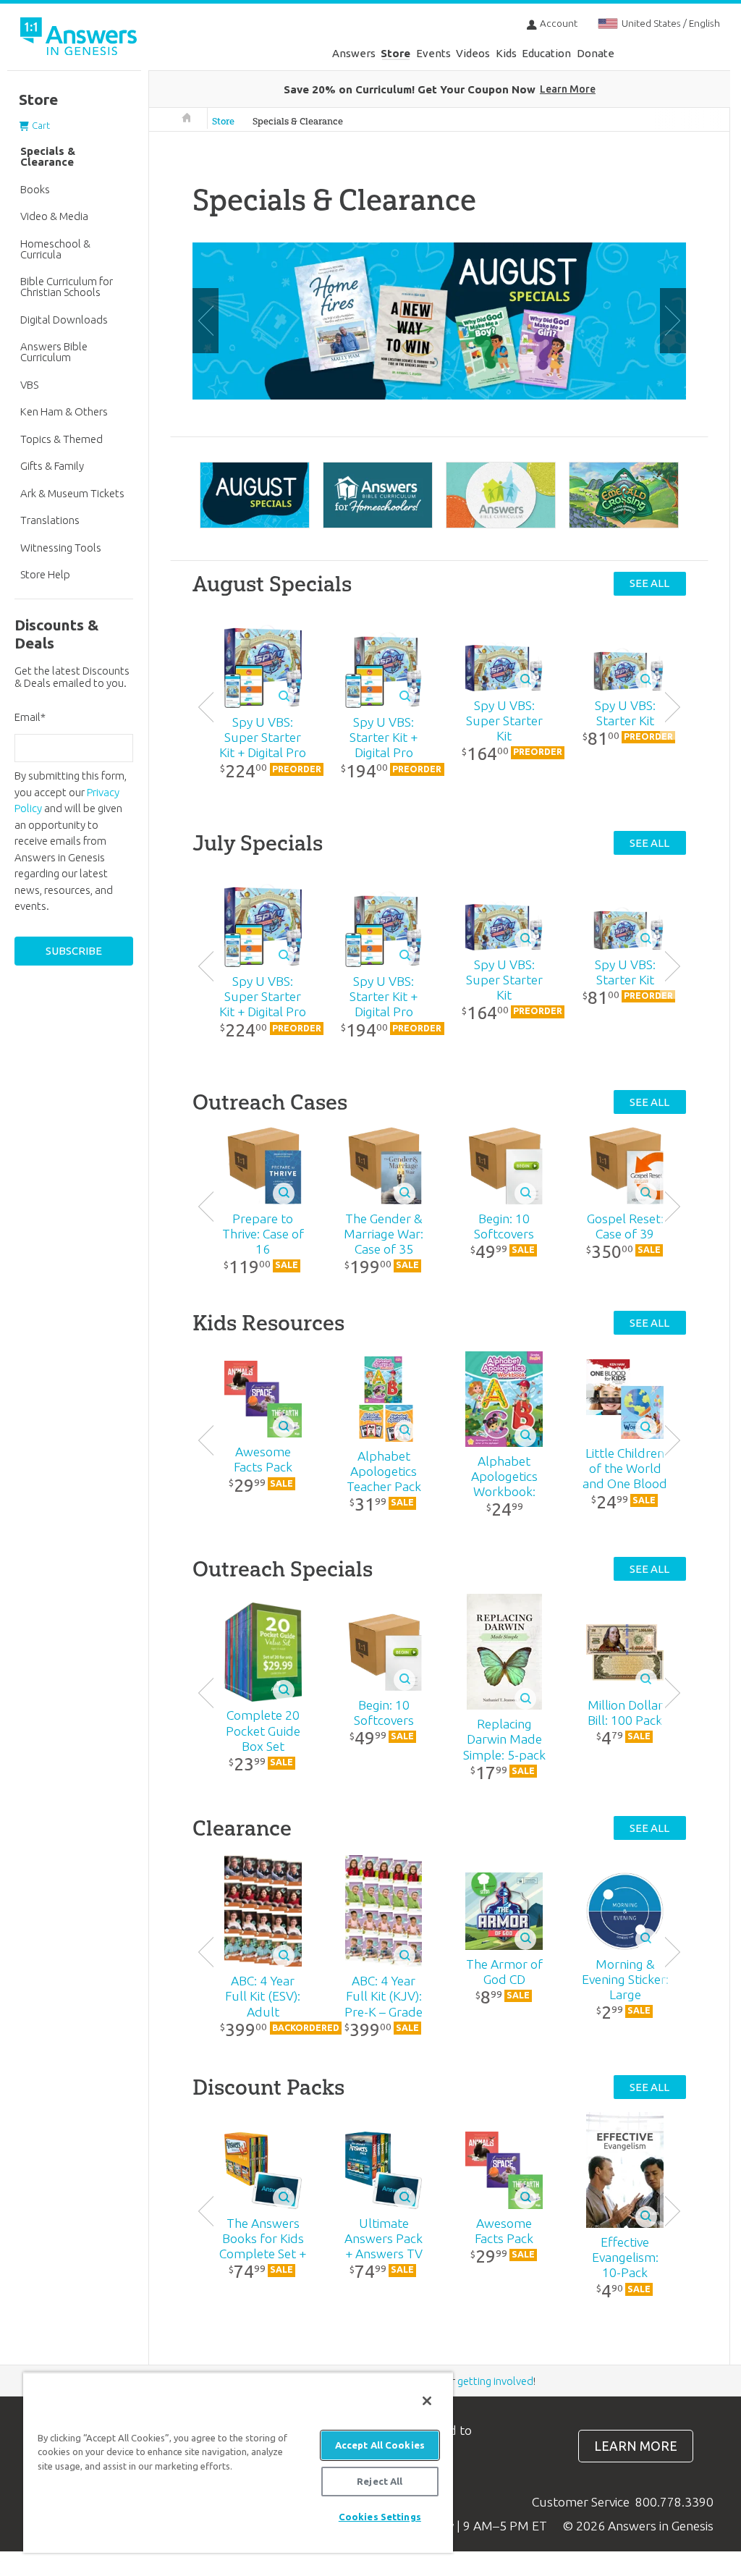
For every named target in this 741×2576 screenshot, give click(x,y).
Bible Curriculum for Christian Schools (67, 287)
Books (35, 189)
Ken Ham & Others (64, 411)
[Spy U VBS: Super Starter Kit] (504, 667)
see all (649, 583)
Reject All (380, 2481)
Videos (473, 53)
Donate (596, 53)
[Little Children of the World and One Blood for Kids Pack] (625, 1399)
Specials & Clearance (298, 121)
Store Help (45, 574)
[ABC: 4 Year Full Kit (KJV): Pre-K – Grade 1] (384, 1911)
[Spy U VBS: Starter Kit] (625, 667)
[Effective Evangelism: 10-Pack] (625, 2170)
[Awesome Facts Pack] (263, 1399)
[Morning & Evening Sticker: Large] (625, 1911)
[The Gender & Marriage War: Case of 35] (384, 1166)
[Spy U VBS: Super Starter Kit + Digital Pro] (263, 666)
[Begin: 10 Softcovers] (504, 1166)
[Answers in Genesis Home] (80, 39)
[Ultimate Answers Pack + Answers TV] (384, 2170)
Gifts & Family (52, 466)
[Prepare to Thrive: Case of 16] (263, 1166)
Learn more (636, 2446)
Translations (50, 520)
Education (546, 53)
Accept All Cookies (380, 2445)
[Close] (427, 2401)
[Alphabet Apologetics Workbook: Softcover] (504, 1399)
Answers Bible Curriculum (54, 352)
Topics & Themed (62, 439)
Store (395, 53)
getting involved (495, 2381)
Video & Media (54, 216)
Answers (354, 53)
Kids (506, 53)
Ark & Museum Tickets (72, 493)
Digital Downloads (64, 320)
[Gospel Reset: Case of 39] (625, 1166)
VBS (29, 385)
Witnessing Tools (61, 548)
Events (433, 53)
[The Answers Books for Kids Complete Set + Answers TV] (263, 2170)
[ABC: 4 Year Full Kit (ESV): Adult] (263, 1911)
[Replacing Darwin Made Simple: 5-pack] (504, 1652)
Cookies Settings (380, 2517)
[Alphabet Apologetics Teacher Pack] (384, 1399)
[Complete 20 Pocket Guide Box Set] (263, 1652)
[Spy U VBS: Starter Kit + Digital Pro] (384, 666)
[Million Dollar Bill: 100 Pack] (625, 1652)
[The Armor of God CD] (504, 1911)
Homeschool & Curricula (55, 249)
